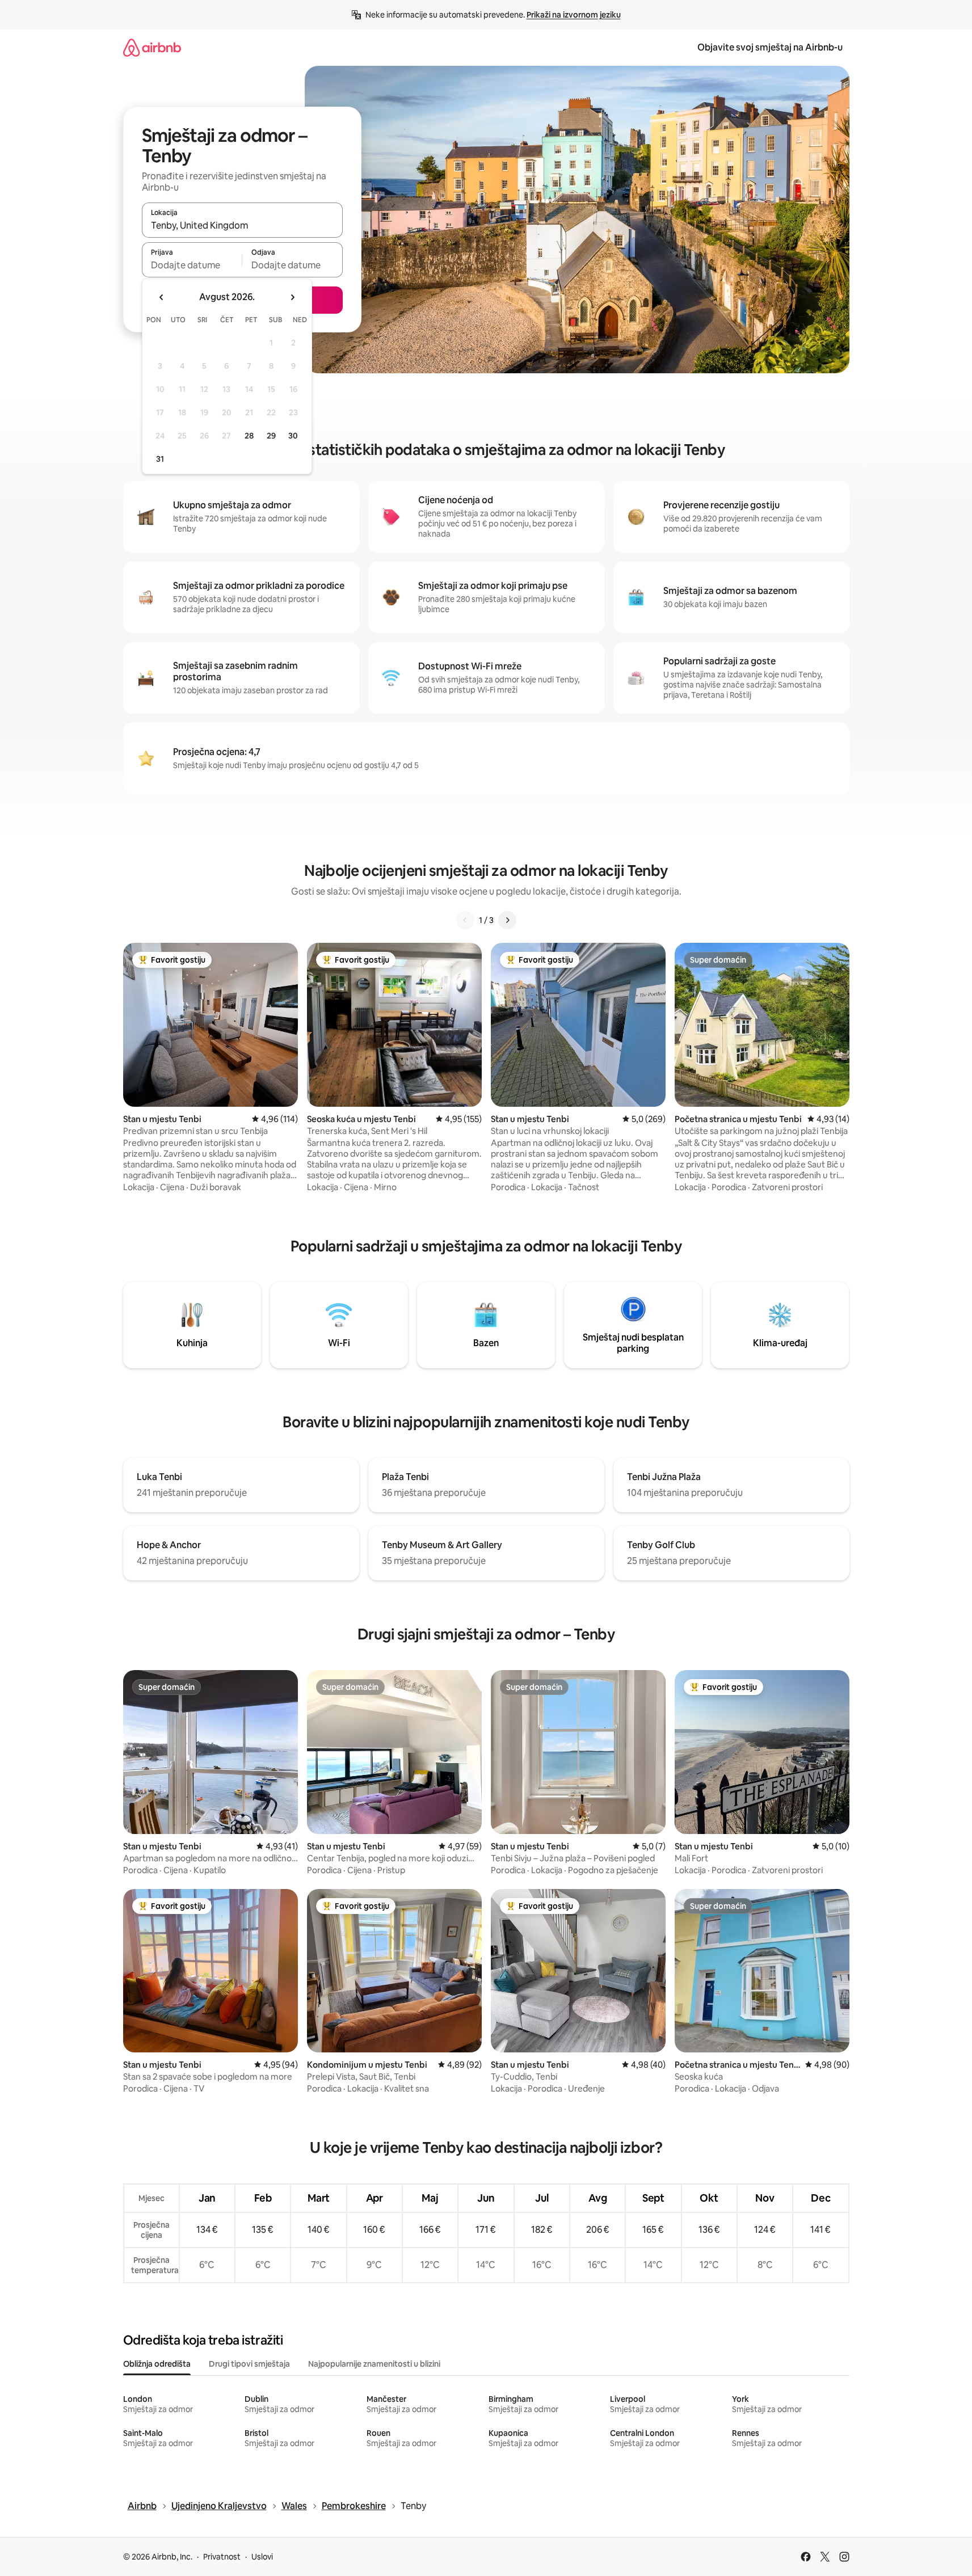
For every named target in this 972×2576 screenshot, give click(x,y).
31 (160, 459)
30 (293, 436)
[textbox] (192, 265)
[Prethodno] (465, 920)
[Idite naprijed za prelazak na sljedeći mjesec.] (292, 297)
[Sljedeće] (507, 920)
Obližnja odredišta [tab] (157, 2364)
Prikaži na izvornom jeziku (574, 15)
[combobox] (242, 225)
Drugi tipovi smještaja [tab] (249, 2364)
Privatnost (222, 2557)
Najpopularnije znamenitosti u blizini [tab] (374, 2364)
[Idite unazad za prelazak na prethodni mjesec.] (162, 297)
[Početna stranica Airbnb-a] (152, 47)
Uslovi (262, 2557)
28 (249, 436)
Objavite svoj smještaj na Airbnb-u (770, 47)
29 (271, 436)
